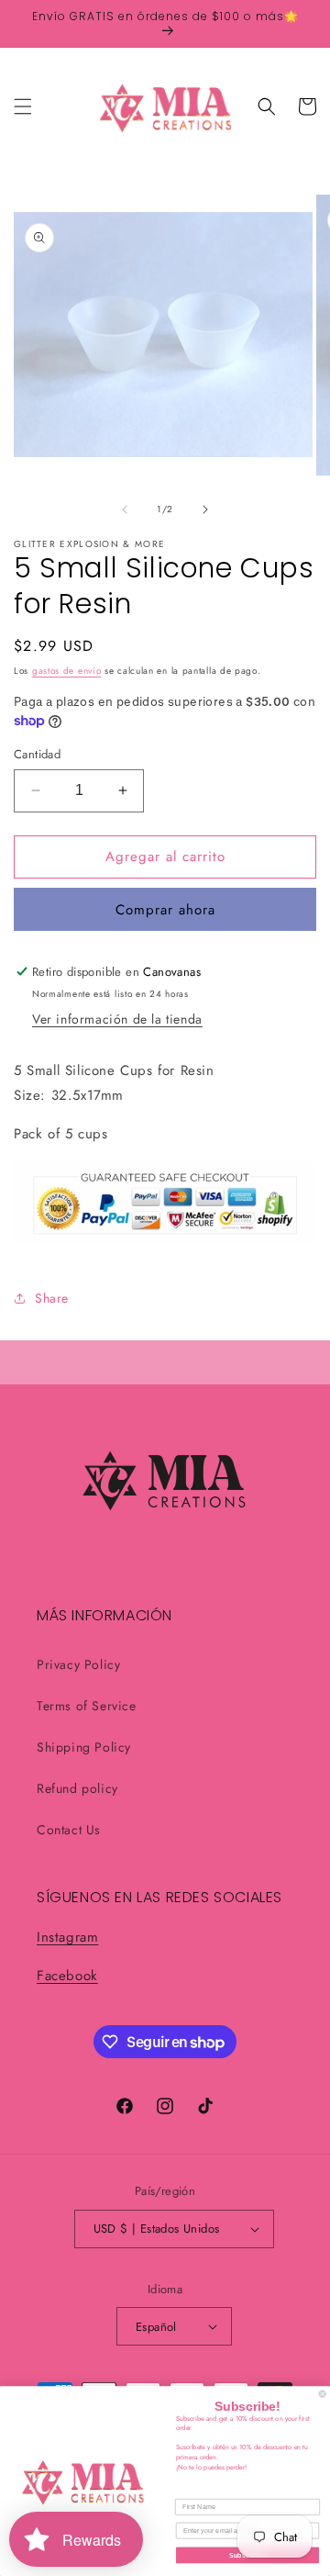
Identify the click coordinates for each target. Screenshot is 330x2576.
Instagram (67, 1937)
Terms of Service (87, 1706)
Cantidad (37, 754)
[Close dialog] (322, 2394)
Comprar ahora (165, 910)
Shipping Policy (84, 1747)
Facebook (67, 1976)
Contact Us (69, 1830)
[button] (23, 106)
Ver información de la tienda (117, 1019)
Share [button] (52, 1298)
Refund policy (77, 1788)
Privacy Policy (78, 1664)
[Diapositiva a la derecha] (205, 510)
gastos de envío (67, 671)
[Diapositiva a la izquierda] (125, 510)
